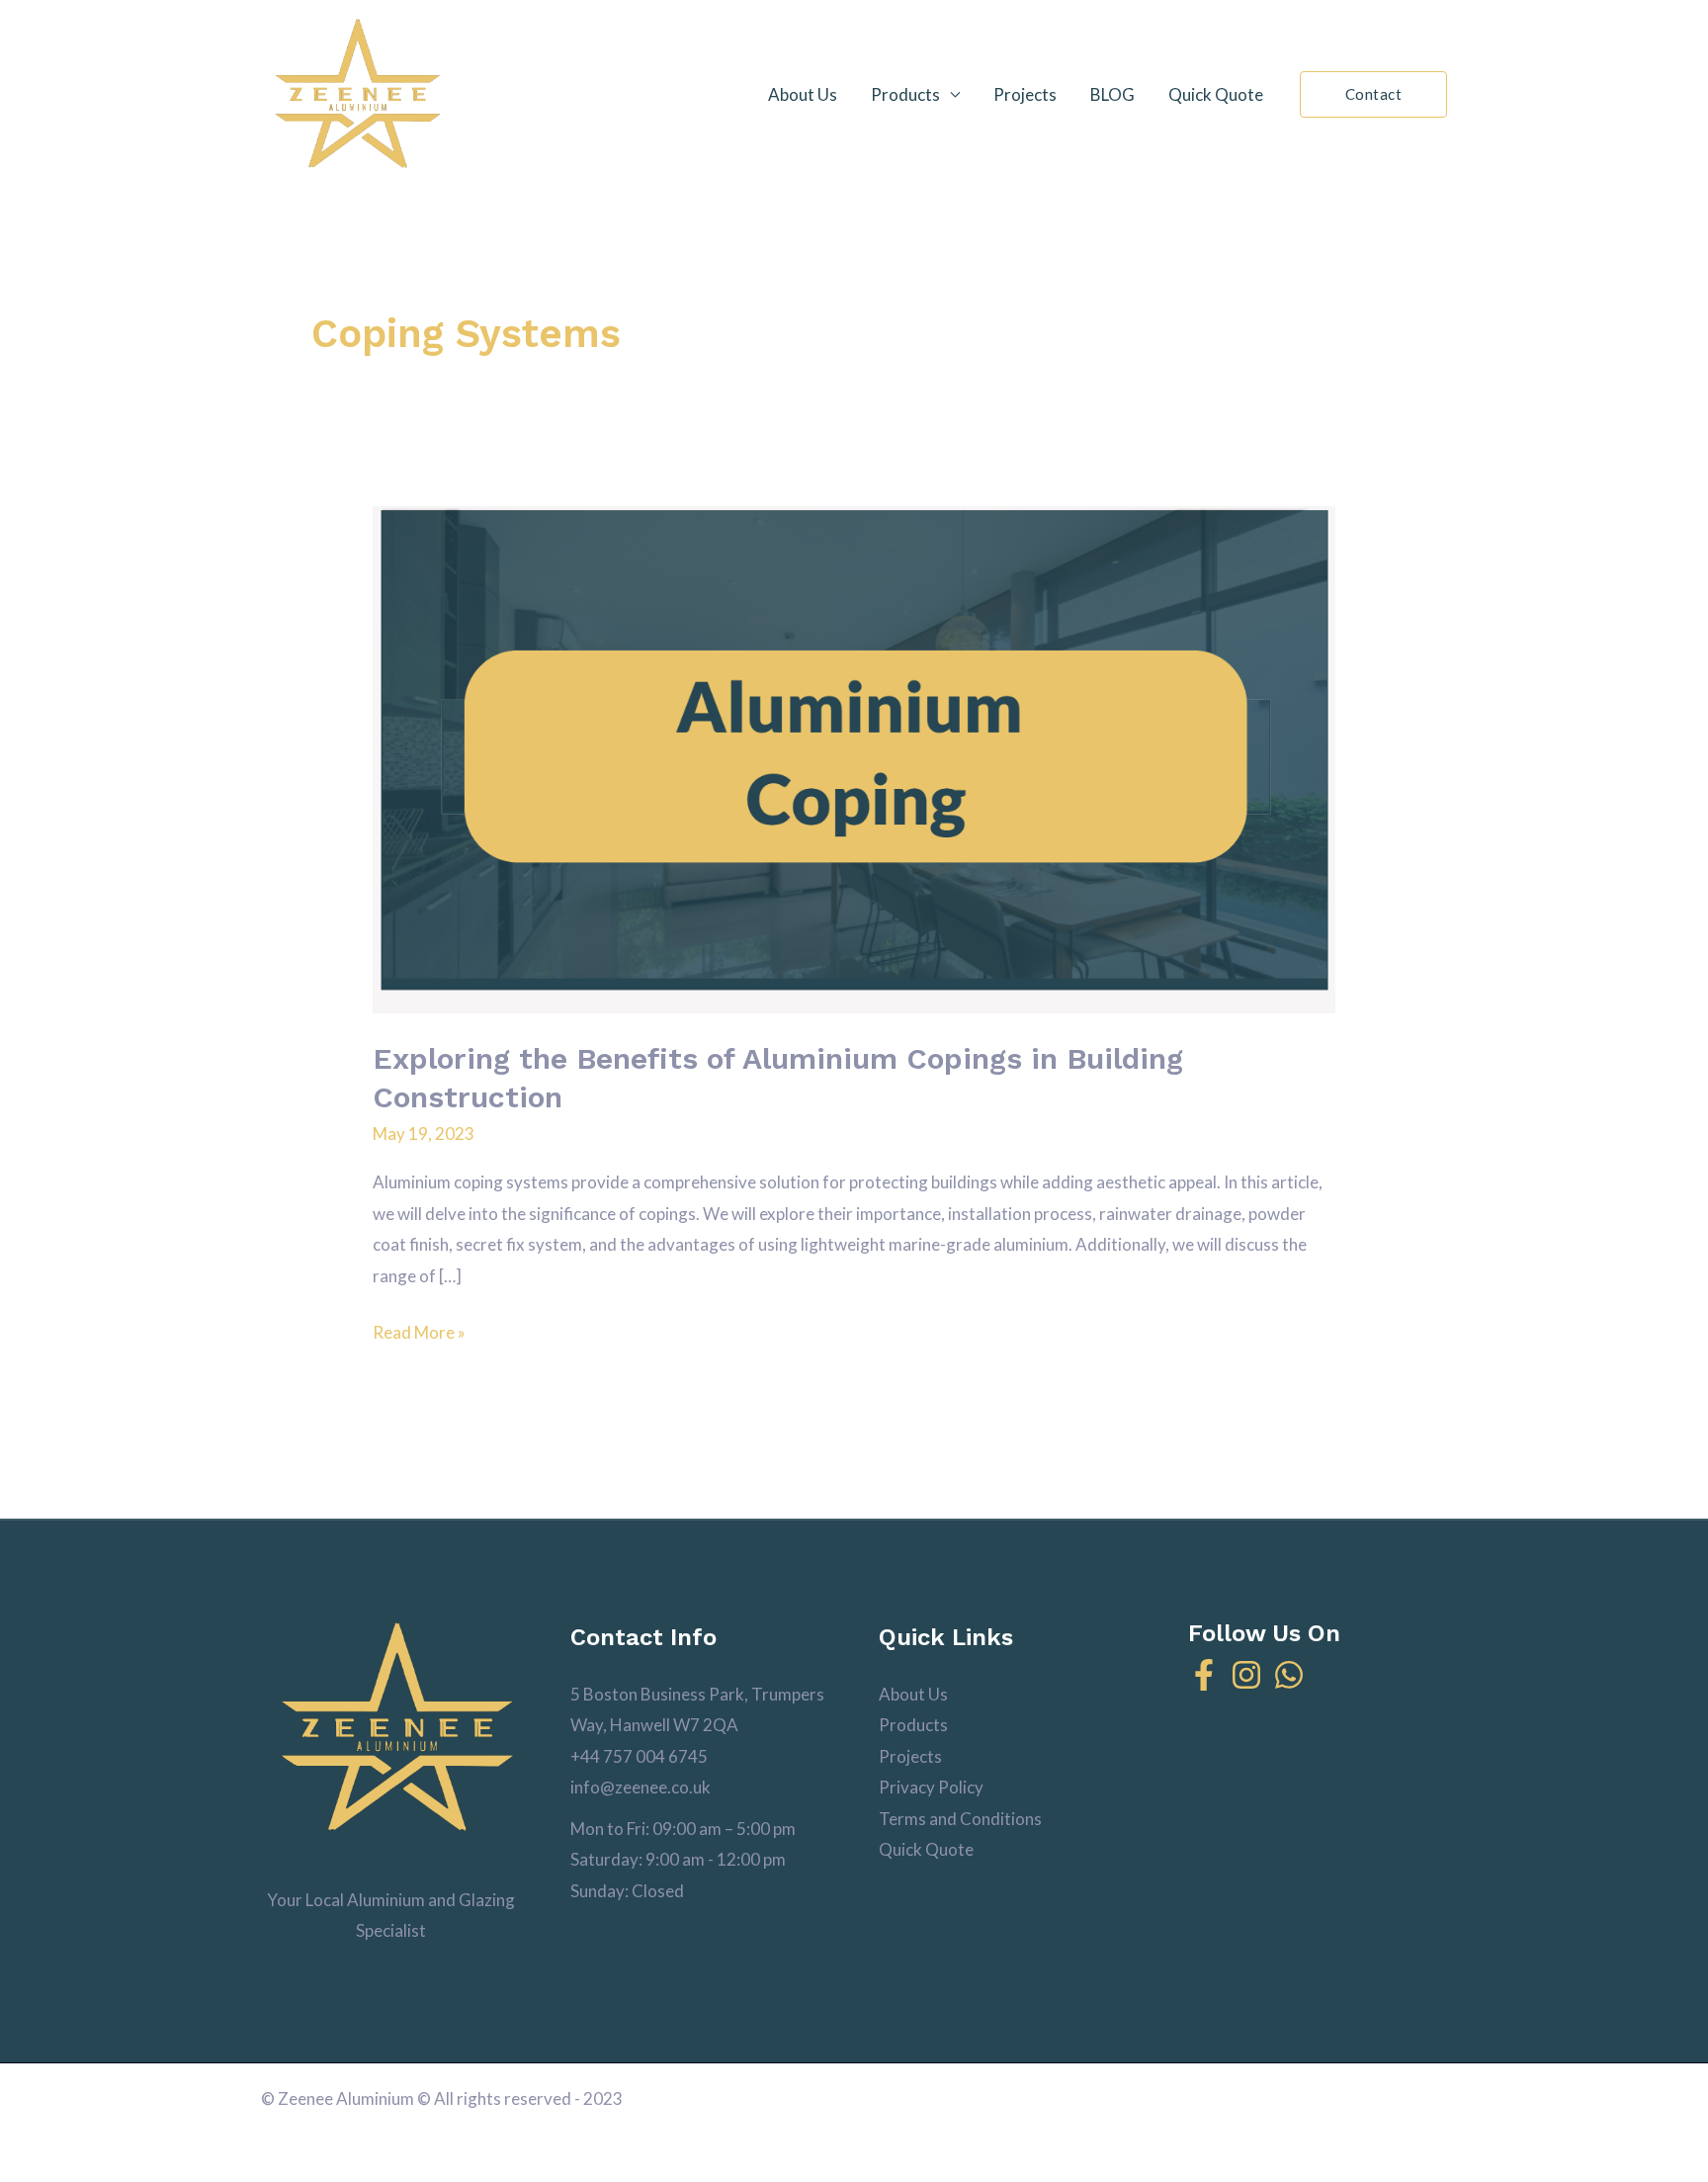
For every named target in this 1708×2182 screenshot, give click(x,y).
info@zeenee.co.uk (640, 1787)
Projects (1025, 94)
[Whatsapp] (1289, 1675)
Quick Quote (1216, 94)
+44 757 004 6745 (639, 1756)
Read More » (419, 1330)
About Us (803, 94)
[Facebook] (1204, 1675)
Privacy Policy (931, 1787)
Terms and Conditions (960, 1819)
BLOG (1112, 94)
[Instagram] (1246, 1675)
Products (905, 94)
